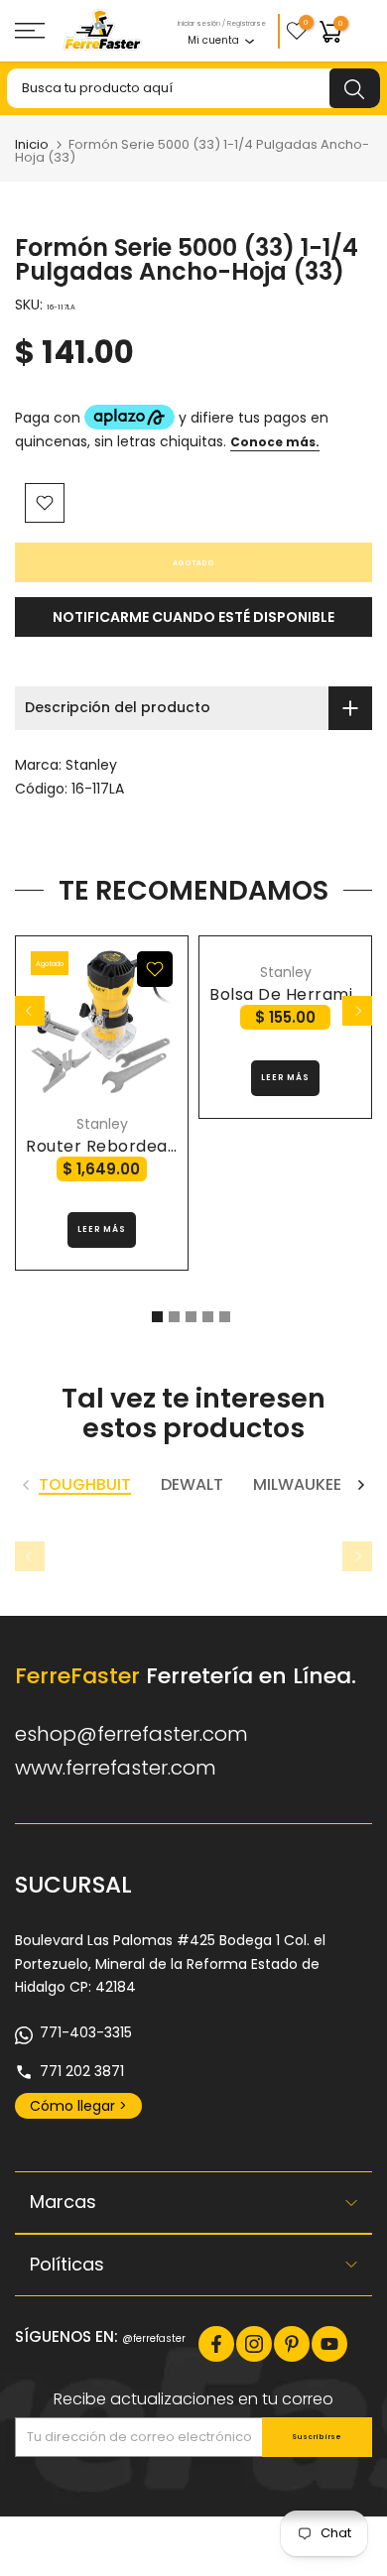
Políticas (67, 2264)
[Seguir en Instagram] (254, 2344)
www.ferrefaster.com (116, 1768)
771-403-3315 (86, 2032)
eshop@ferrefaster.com (131, 1734)
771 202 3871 (82, 2071)
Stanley (91, 765)
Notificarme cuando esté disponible (193, 617)
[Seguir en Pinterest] (292, 2344)
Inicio (32, 144)
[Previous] (30, 1011)
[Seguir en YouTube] (329, 2344)
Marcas (63, 2202)
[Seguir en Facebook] (216, 2344)
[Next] (357, 1011)
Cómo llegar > (78, 2106)
